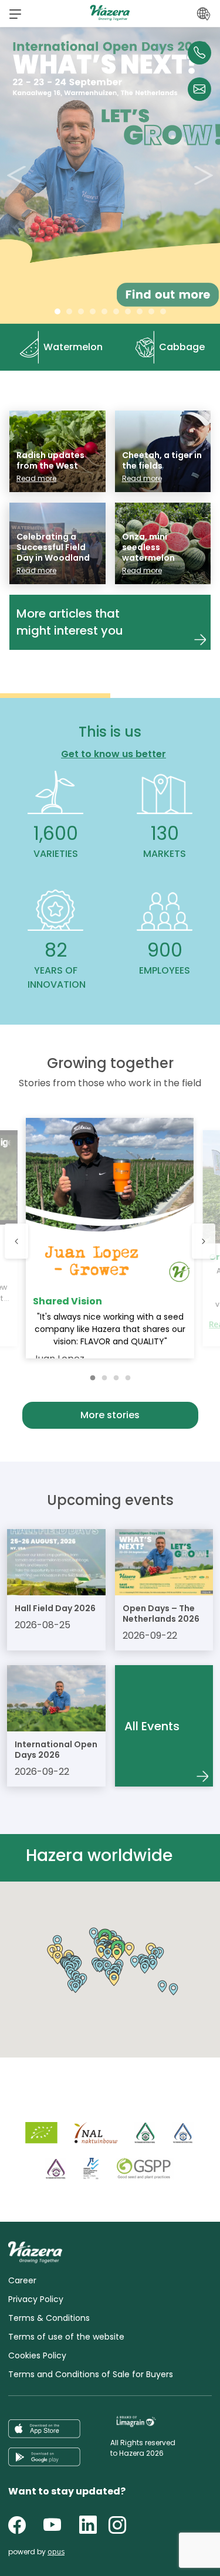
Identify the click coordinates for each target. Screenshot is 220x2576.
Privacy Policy (36, 2299)
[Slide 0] (57, 311)
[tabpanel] (110, 1238)
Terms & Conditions (49, 2318)
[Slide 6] (128, 311)
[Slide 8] (151, 311)
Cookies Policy (37, 2355)
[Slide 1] (69, 311)
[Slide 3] (93, 311)
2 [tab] (104, 1375)
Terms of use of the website (66, 2337)
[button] (15, 13)
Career (22, 2280)
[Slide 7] (140, 311)
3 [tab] (116, 1375)
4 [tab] (128, 1375)
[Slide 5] (116, 311)
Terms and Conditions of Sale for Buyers (91, 2374)
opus (56, 2552)
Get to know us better (114, 754)
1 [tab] (93, 1375)
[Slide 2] (81, 311)
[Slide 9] (163, 311)
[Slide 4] (104, 311)
